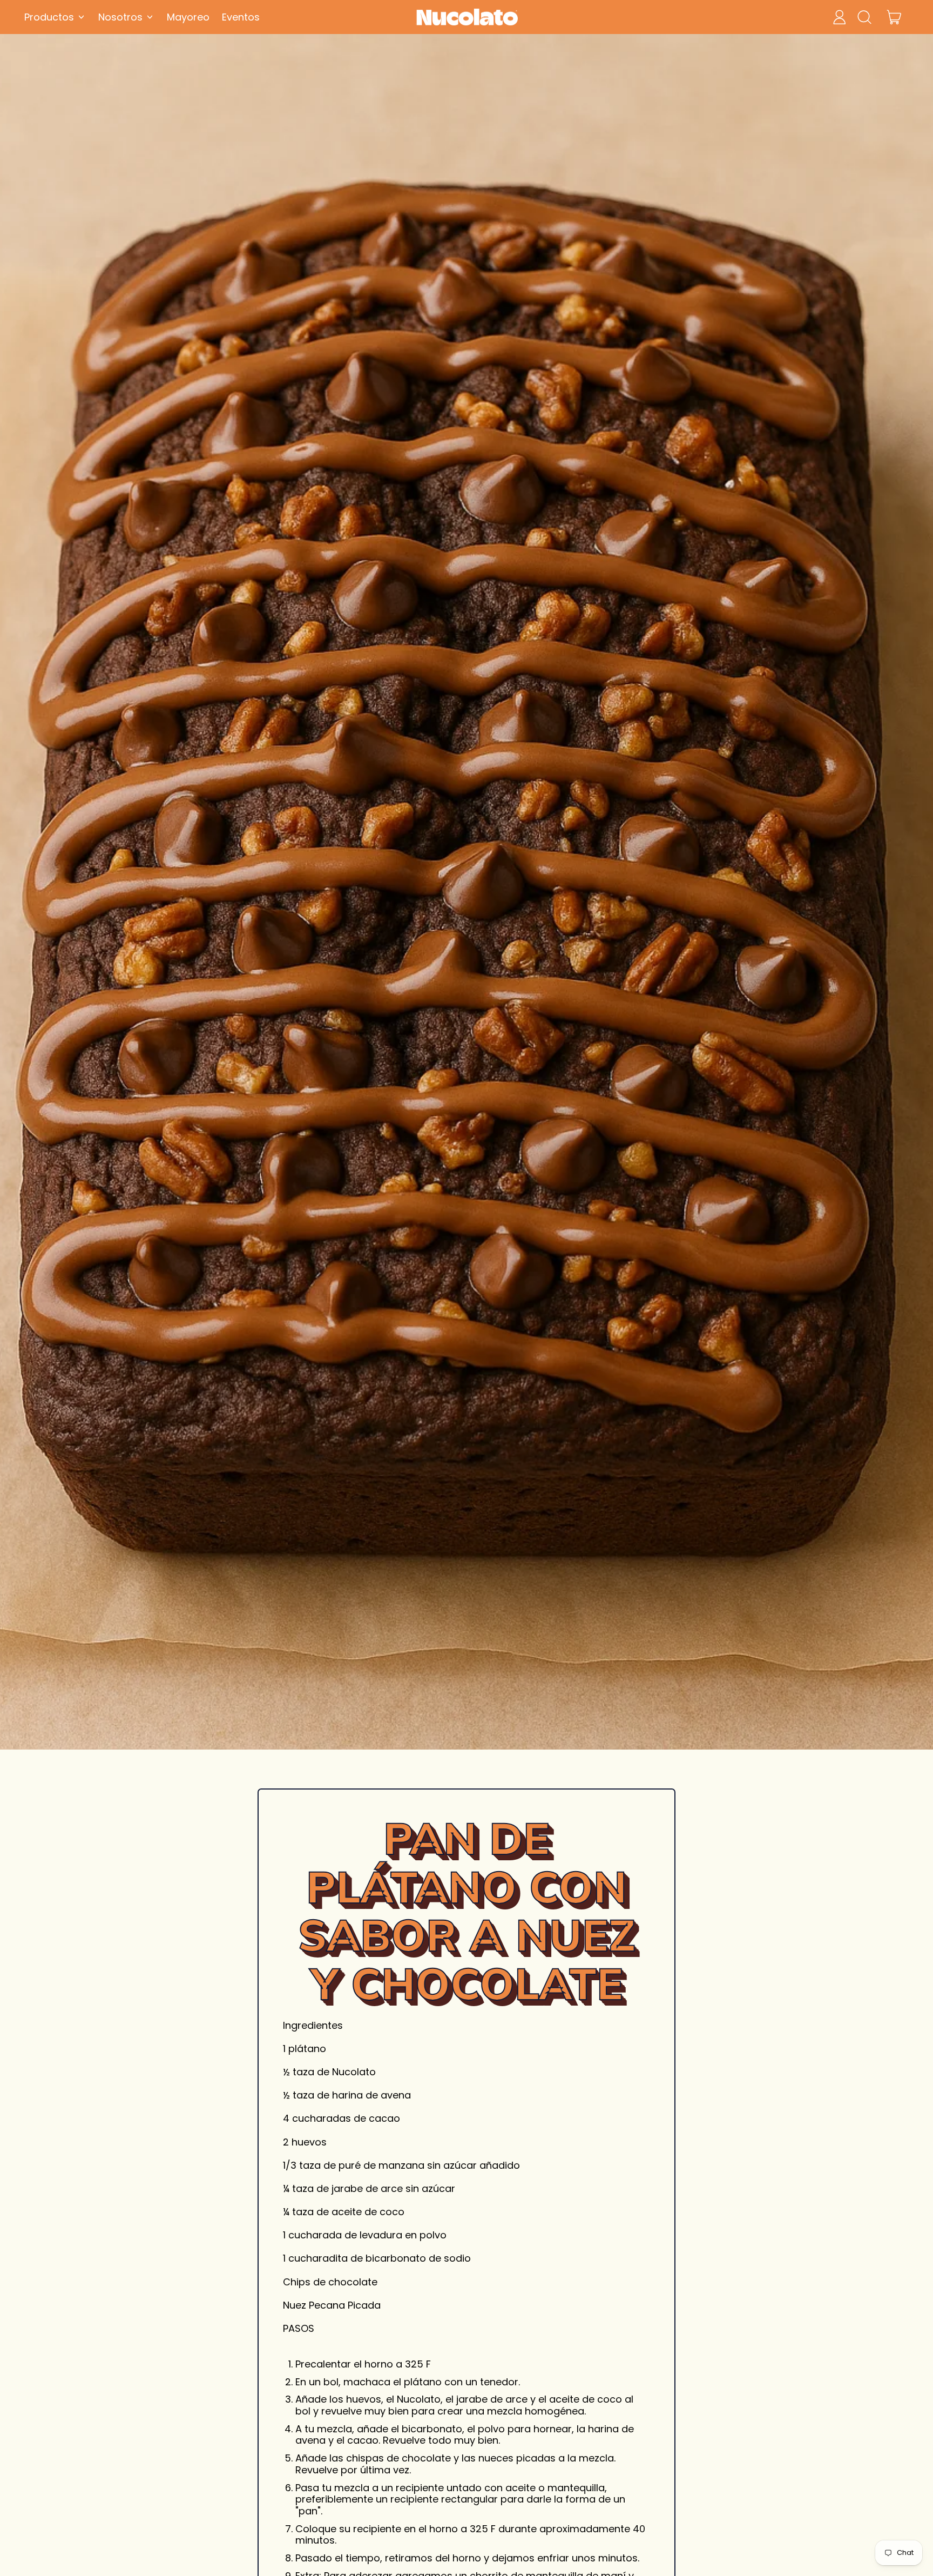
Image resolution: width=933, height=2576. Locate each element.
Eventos (241, 17)
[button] (864, 17)
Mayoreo (188, 17)
